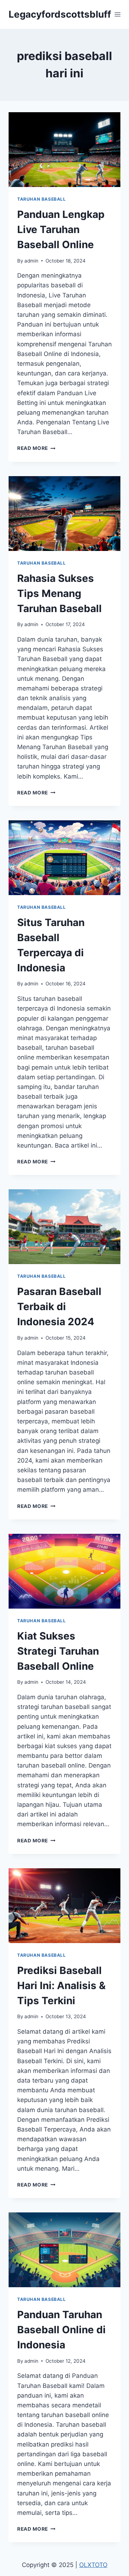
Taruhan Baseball (42, 199)
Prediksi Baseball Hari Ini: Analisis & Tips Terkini (61, 1985)
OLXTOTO (93, 2565)
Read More (36, 448)
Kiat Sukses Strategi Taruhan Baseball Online (58, 1651)
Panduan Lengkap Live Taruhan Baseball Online (61, 229)
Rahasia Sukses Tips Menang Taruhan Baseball (59, 593)
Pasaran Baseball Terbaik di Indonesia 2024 (59, 1307)
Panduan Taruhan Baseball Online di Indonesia (61, 2330)
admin (31, 261)
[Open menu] (118, 14)
